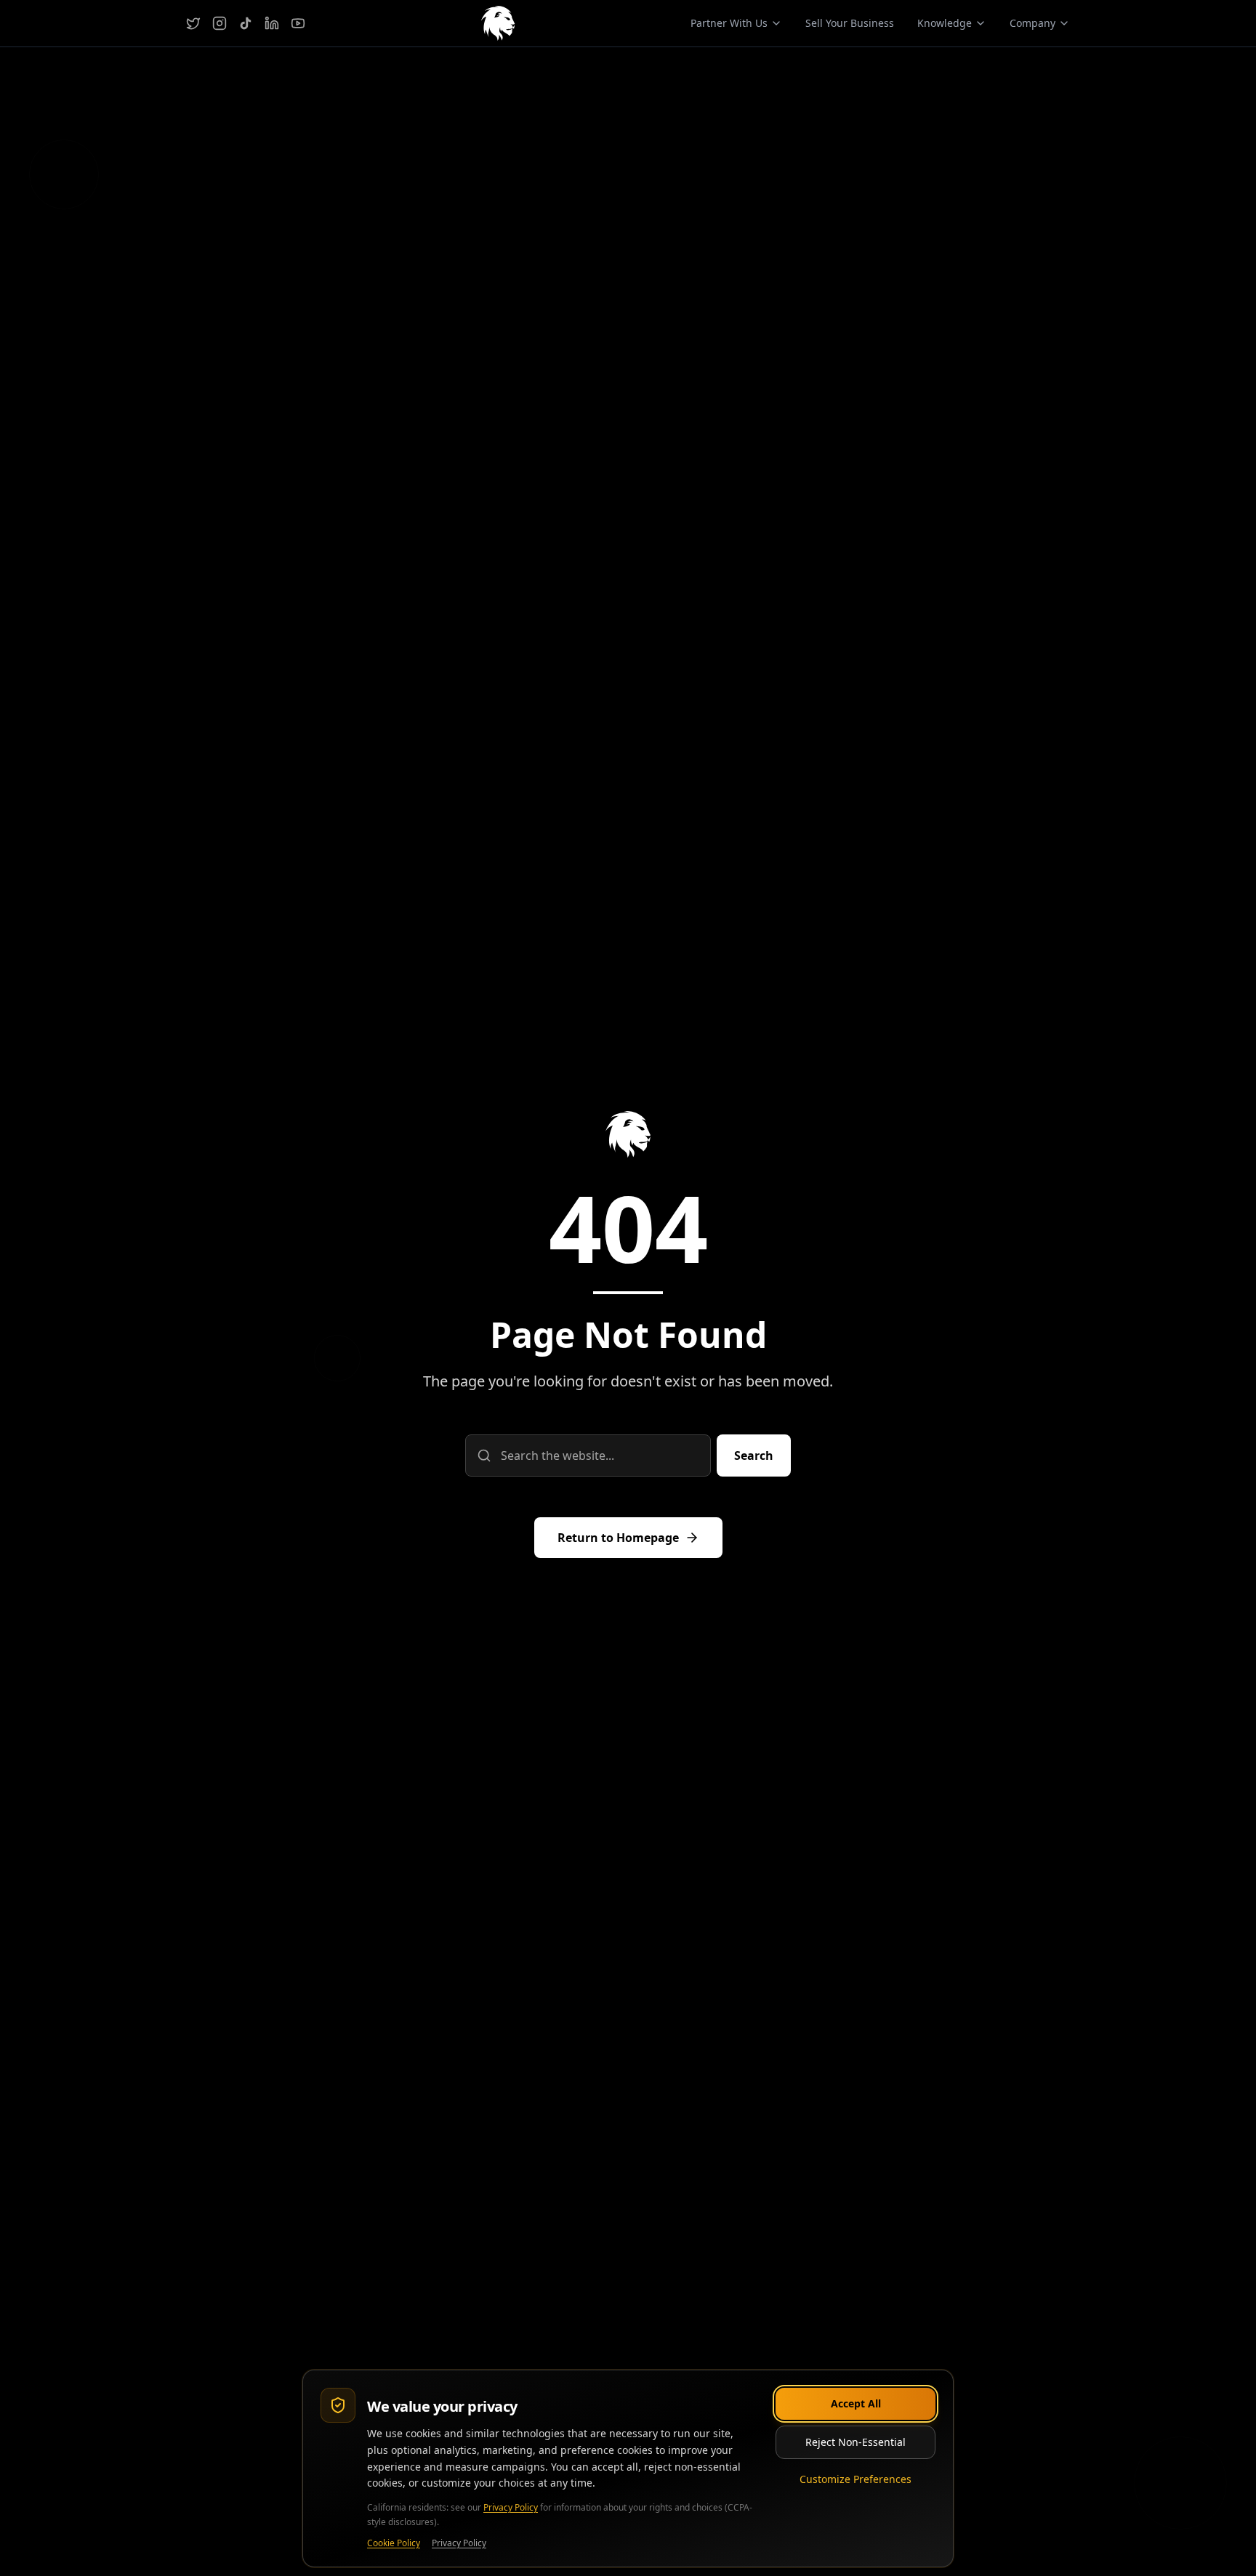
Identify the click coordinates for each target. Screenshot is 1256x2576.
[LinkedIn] (272, 23)
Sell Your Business (850, 23)
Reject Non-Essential (856, 2442)
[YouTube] (298, 23)
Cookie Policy (394, 2543)
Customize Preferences (856, 2479)
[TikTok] (246, 23)
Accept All (856, 2403)
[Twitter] (193, 23)
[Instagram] (220, 23)
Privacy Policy (511, 2507)
